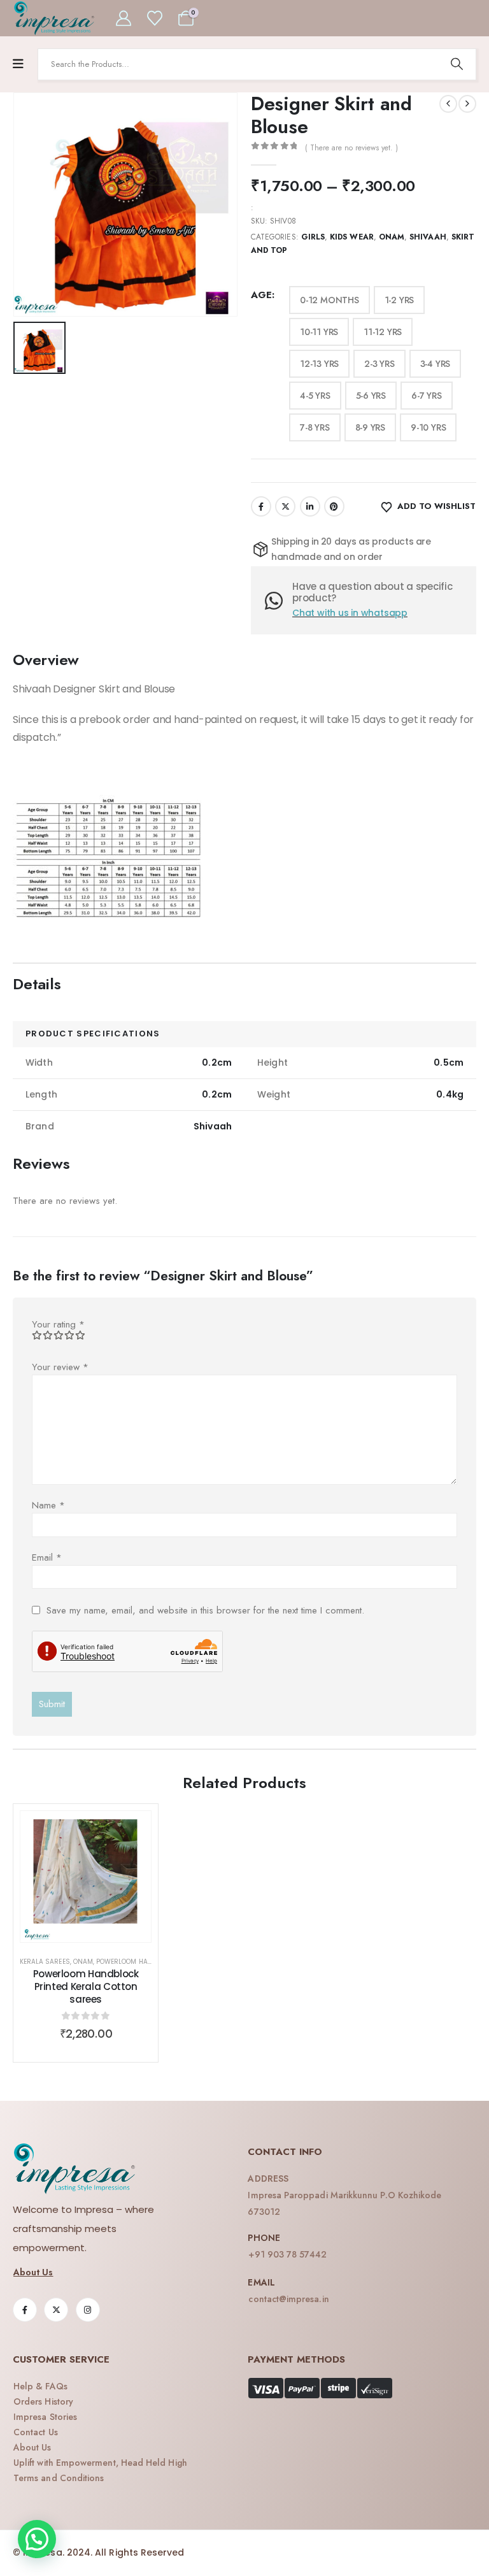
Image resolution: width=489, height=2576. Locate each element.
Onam (392, 237)
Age (261, 295)
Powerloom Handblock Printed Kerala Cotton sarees (86, 1987)
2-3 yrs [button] (379, 364)
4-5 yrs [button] (315, 396)
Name (48, 1505)
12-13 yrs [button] (319, 364)
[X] (56, 2310)
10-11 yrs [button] (319, 332)
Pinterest (334, 506)
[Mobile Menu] (18, 64)
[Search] (457, 64)
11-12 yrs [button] (383, 332)
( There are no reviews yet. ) (351, 148)
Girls (313, 237)
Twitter (285, 506)
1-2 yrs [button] (400, 300)
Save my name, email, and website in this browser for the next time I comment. (205, 1610)
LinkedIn (310, 506)
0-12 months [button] (330, 300)
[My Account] (124, 18)
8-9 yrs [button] (371, 427)
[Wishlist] (154, 18)
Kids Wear (352, 237)
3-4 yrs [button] (436, 364)
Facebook (261, 506)
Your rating (58, 1324)
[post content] (86, 1876)
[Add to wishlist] (132, 1830)
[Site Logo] (54, 18)
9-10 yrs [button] (428, 427)
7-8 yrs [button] (315, 427)
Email (47, 1557)
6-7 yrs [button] (427, 396)
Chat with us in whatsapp (350, 613)
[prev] (448, 104)
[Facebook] (25, 2310)
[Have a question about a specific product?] (279, 601)
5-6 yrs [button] (371, 396)
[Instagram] (88, 2310)
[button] (37, 2539)
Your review (60, 1367)
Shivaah (428, 237)
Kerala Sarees (45, 1962)
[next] (467, 104)
